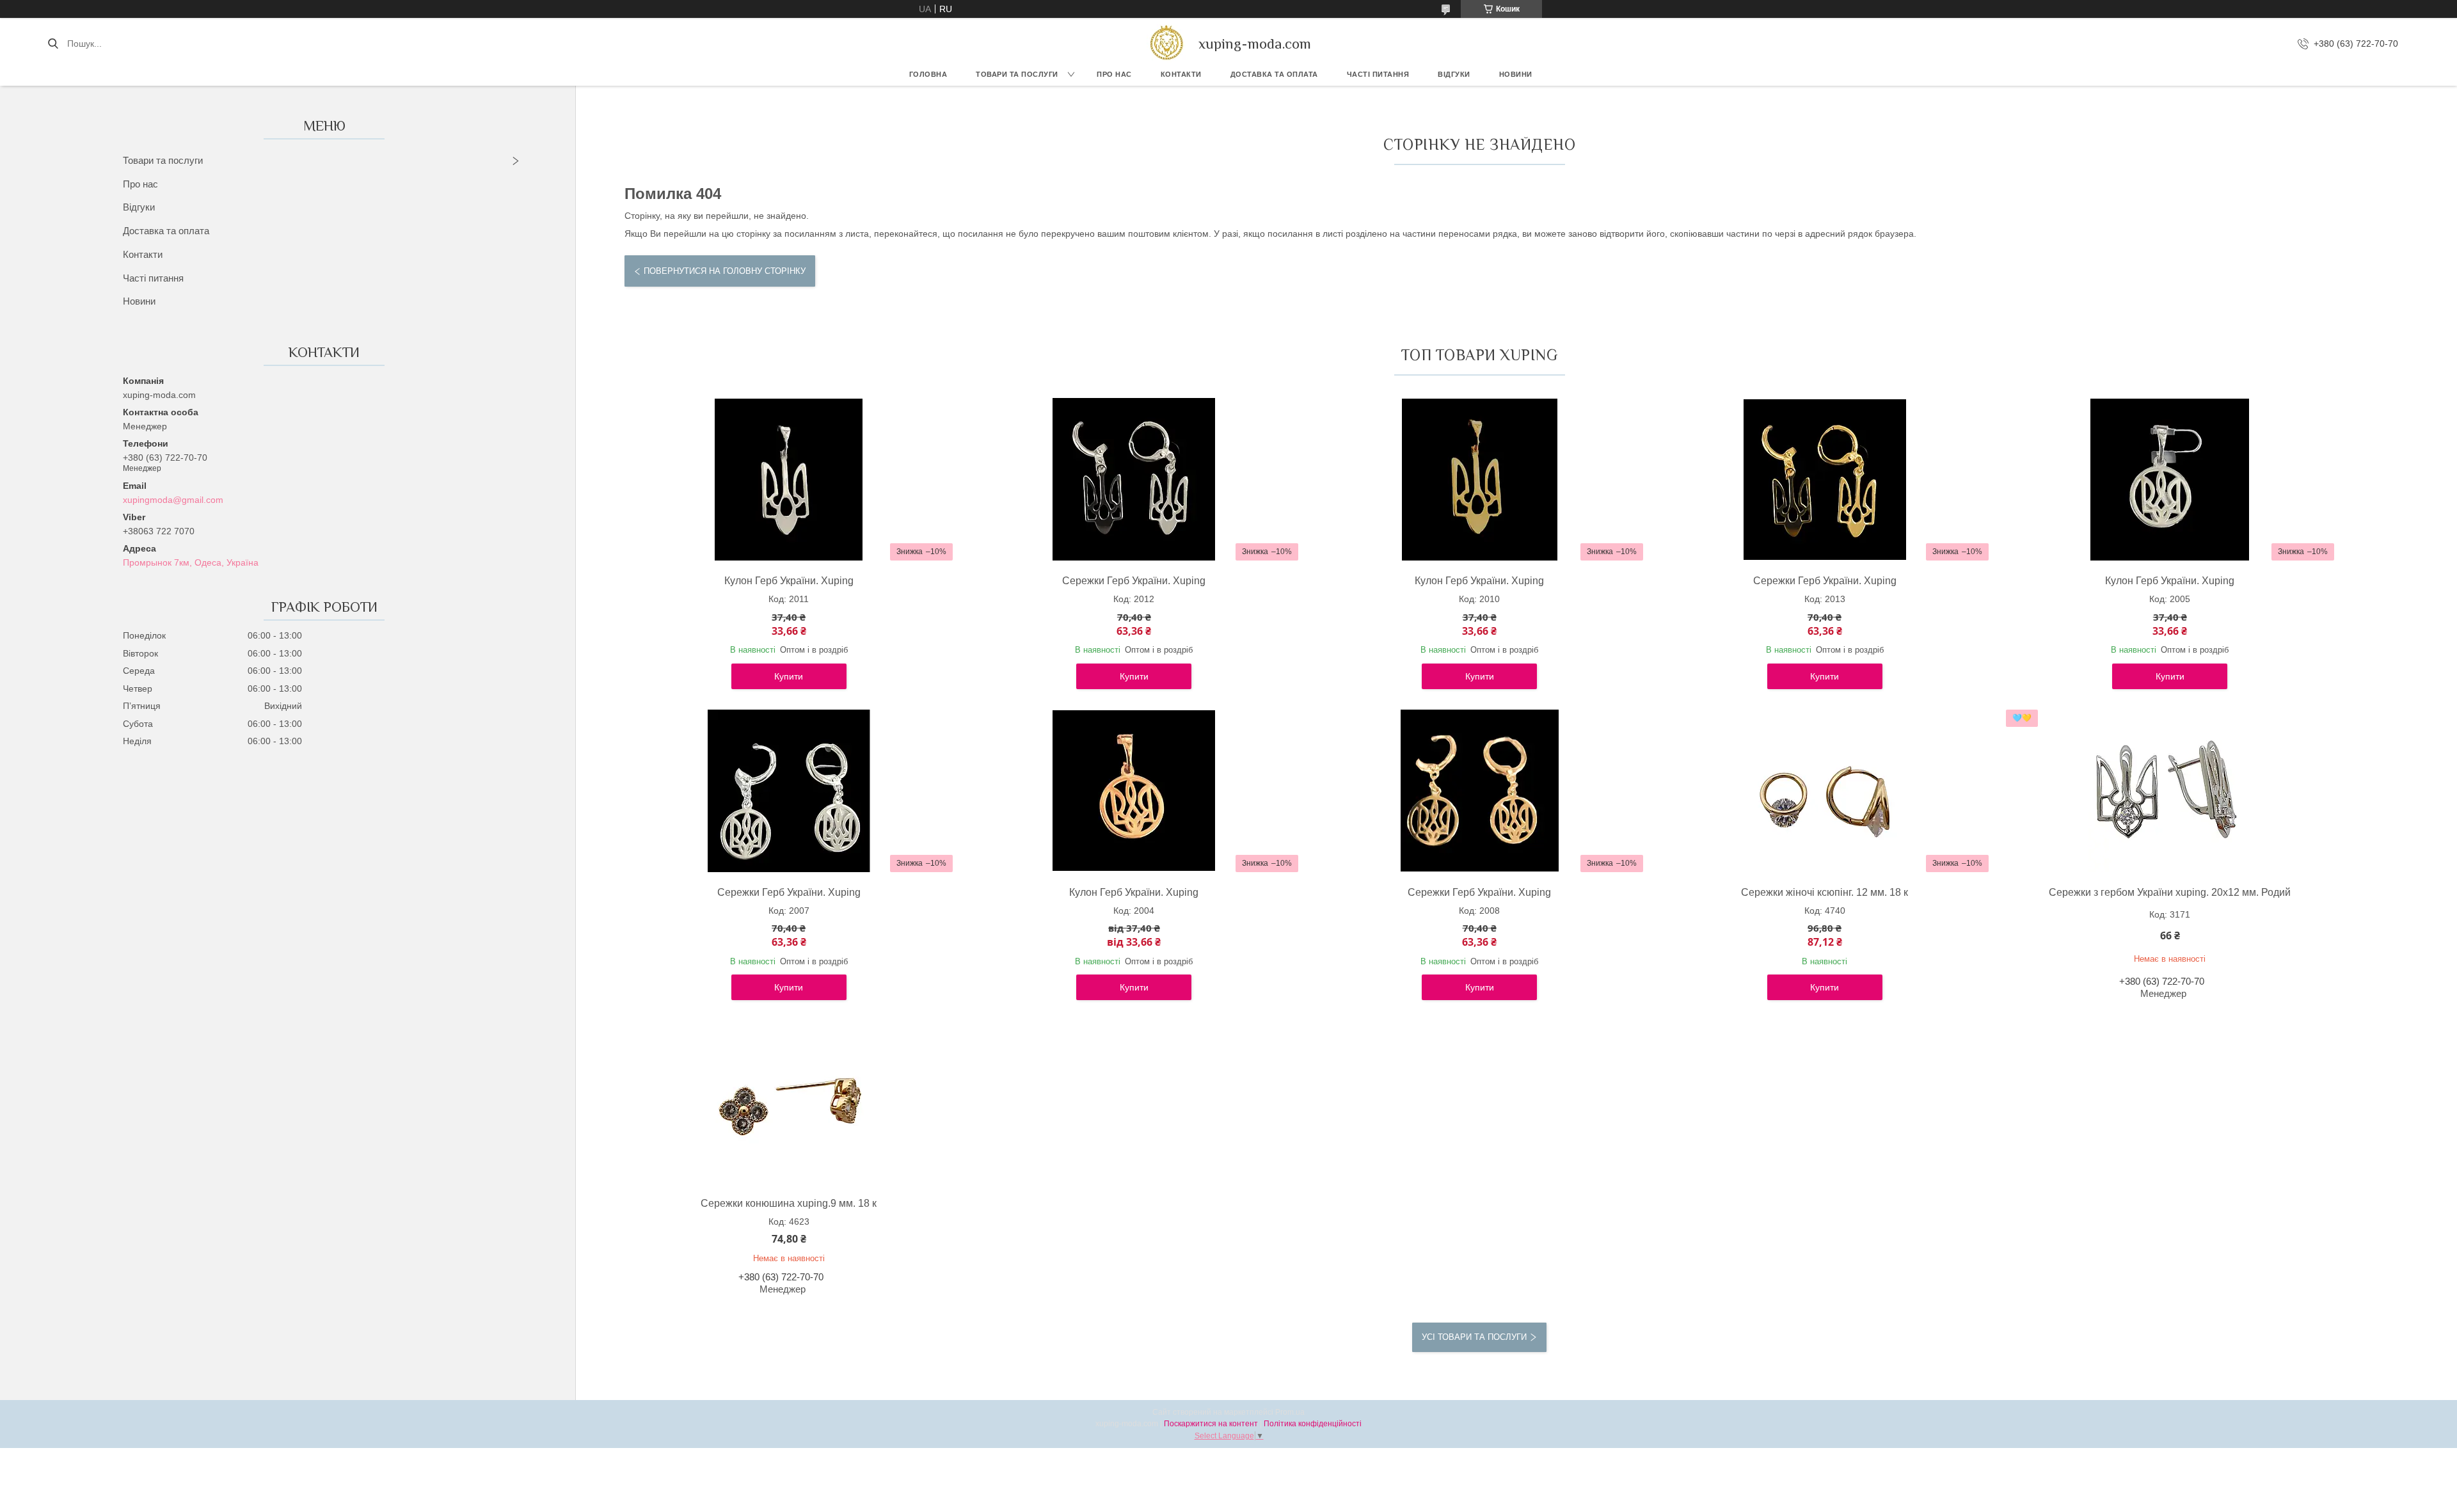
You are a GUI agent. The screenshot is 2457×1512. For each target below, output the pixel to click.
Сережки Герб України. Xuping (1134, 581)
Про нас (1114, 74)
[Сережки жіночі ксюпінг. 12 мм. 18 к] (1825, 791)
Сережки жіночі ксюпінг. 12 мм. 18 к (1825, 892)
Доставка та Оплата (1274, 74)
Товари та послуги (1017, 74)
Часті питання (1378, 74)
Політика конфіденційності (1313, 1424)
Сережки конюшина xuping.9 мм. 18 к (789, 1203)
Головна (928, 74)
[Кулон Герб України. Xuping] (789, 479)
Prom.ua (1290, 1412)
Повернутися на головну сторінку (725, 271)
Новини (1516, 74)
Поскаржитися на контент (1211, 1424)
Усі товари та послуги (1474, 1337)
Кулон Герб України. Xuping (789, 581)
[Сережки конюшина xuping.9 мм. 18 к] (789, 1102)
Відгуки (1454, 74)
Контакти (1181, 74)
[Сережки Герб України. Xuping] (1134, 479)
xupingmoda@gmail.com (173, 500)
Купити (789, 676)
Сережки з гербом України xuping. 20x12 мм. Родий (2170, 892)
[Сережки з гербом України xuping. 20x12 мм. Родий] (2170, 791)
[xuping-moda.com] (1166, 44)
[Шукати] (53, 44)
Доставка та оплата (166, 231)
